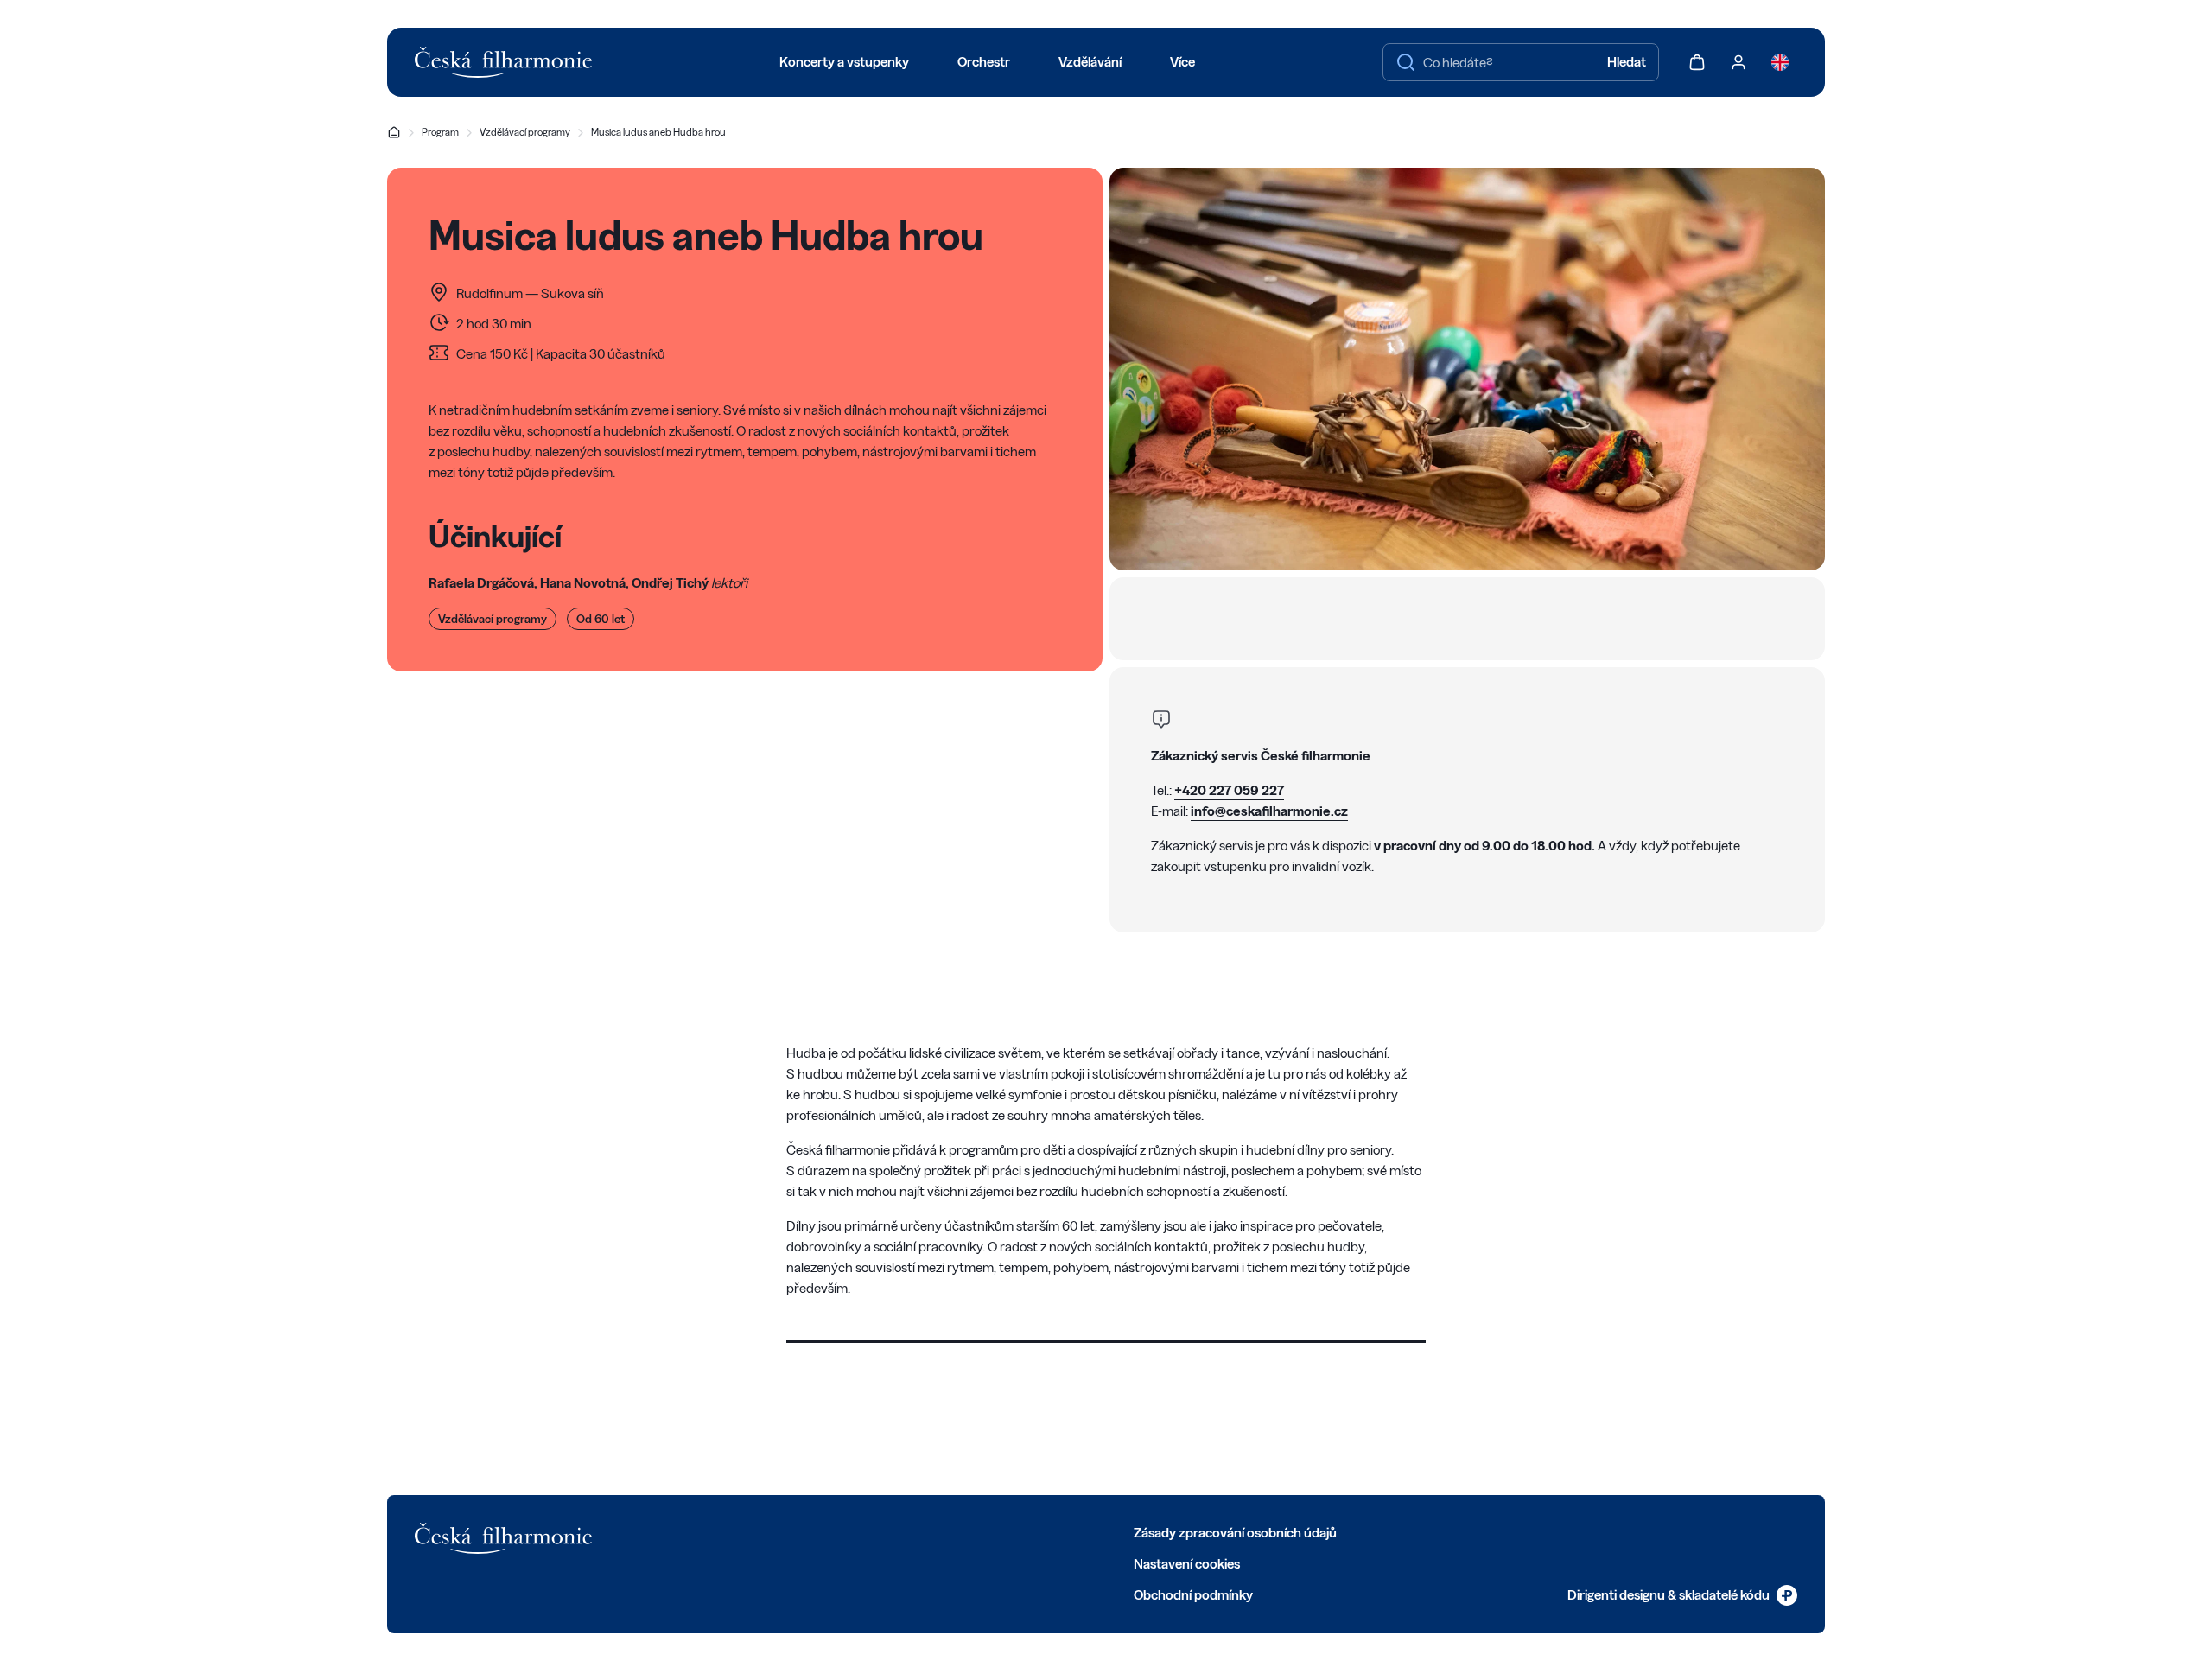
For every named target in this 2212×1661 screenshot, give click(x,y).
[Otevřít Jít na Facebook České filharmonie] (693, 1531)
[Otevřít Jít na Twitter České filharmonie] (731, 1531)
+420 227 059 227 (1229, 790)
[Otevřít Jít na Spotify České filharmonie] (845, 1531)
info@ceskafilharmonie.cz (1269, 811)
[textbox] (1521, 62)
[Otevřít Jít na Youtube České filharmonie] (807, 1531)
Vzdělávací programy (525, 132)
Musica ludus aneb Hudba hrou (658, 132)
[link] (1682, 1595)
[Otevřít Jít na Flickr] (883, 1531)
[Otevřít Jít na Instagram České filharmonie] (769, 1531)
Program (440, 132)
